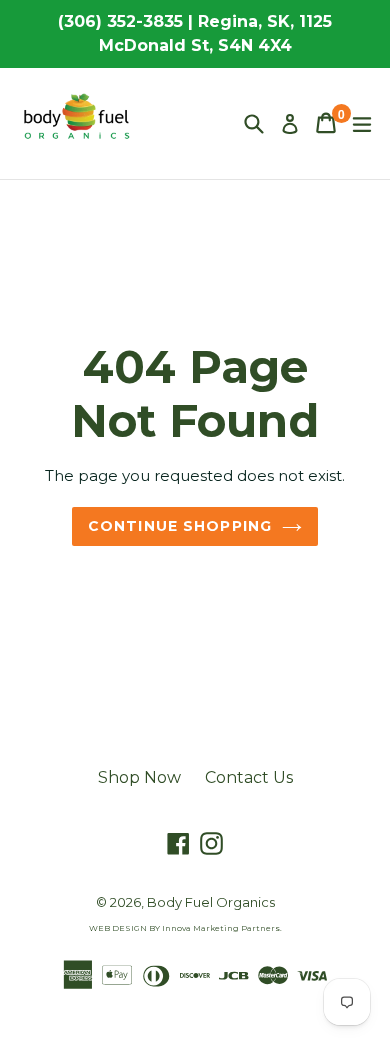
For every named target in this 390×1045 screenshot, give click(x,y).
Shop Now (139, 777)
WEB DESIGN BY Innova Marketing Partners (184, 928)
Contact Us (249, 777)
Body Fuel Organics (211, 902)
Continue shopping (180, 526)
